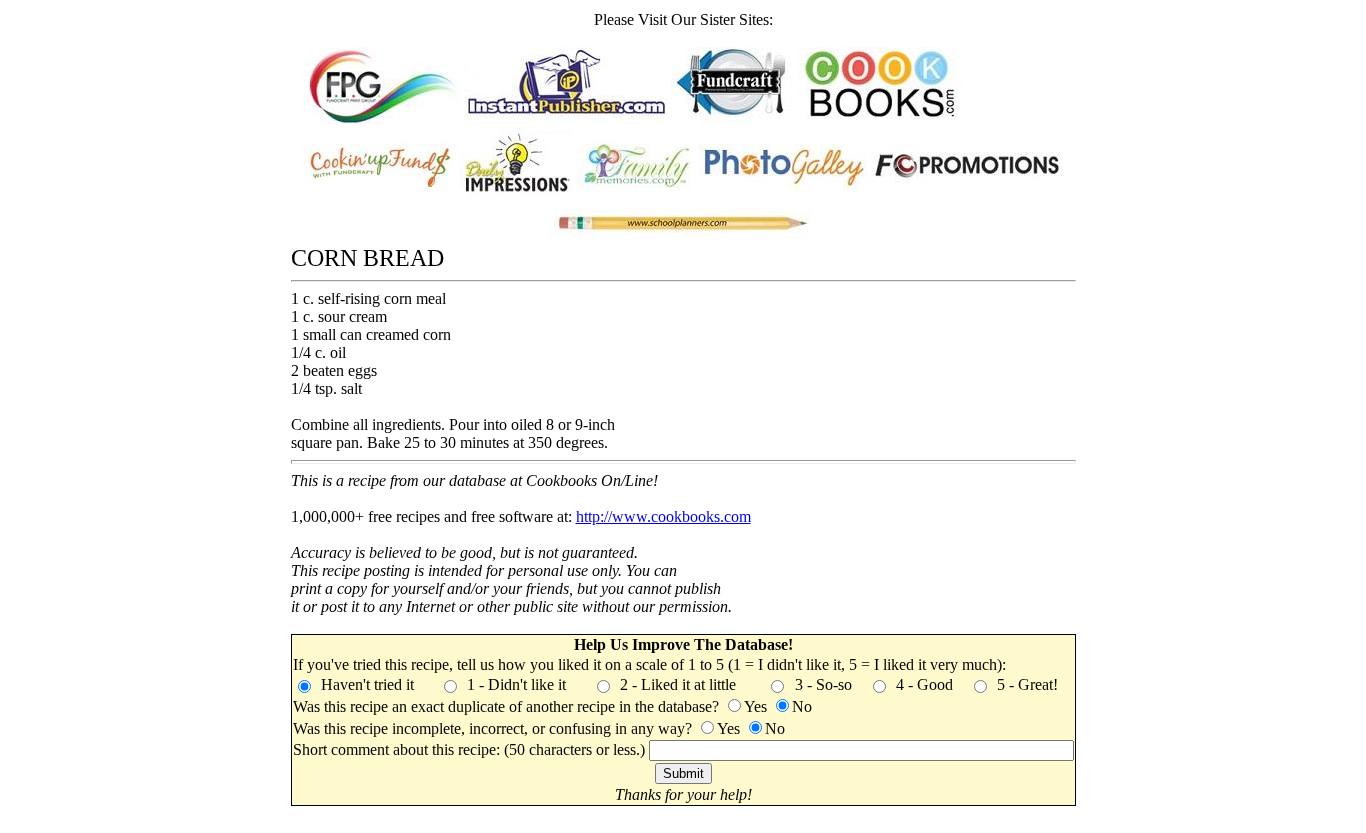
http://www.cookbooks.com (663, 516)
